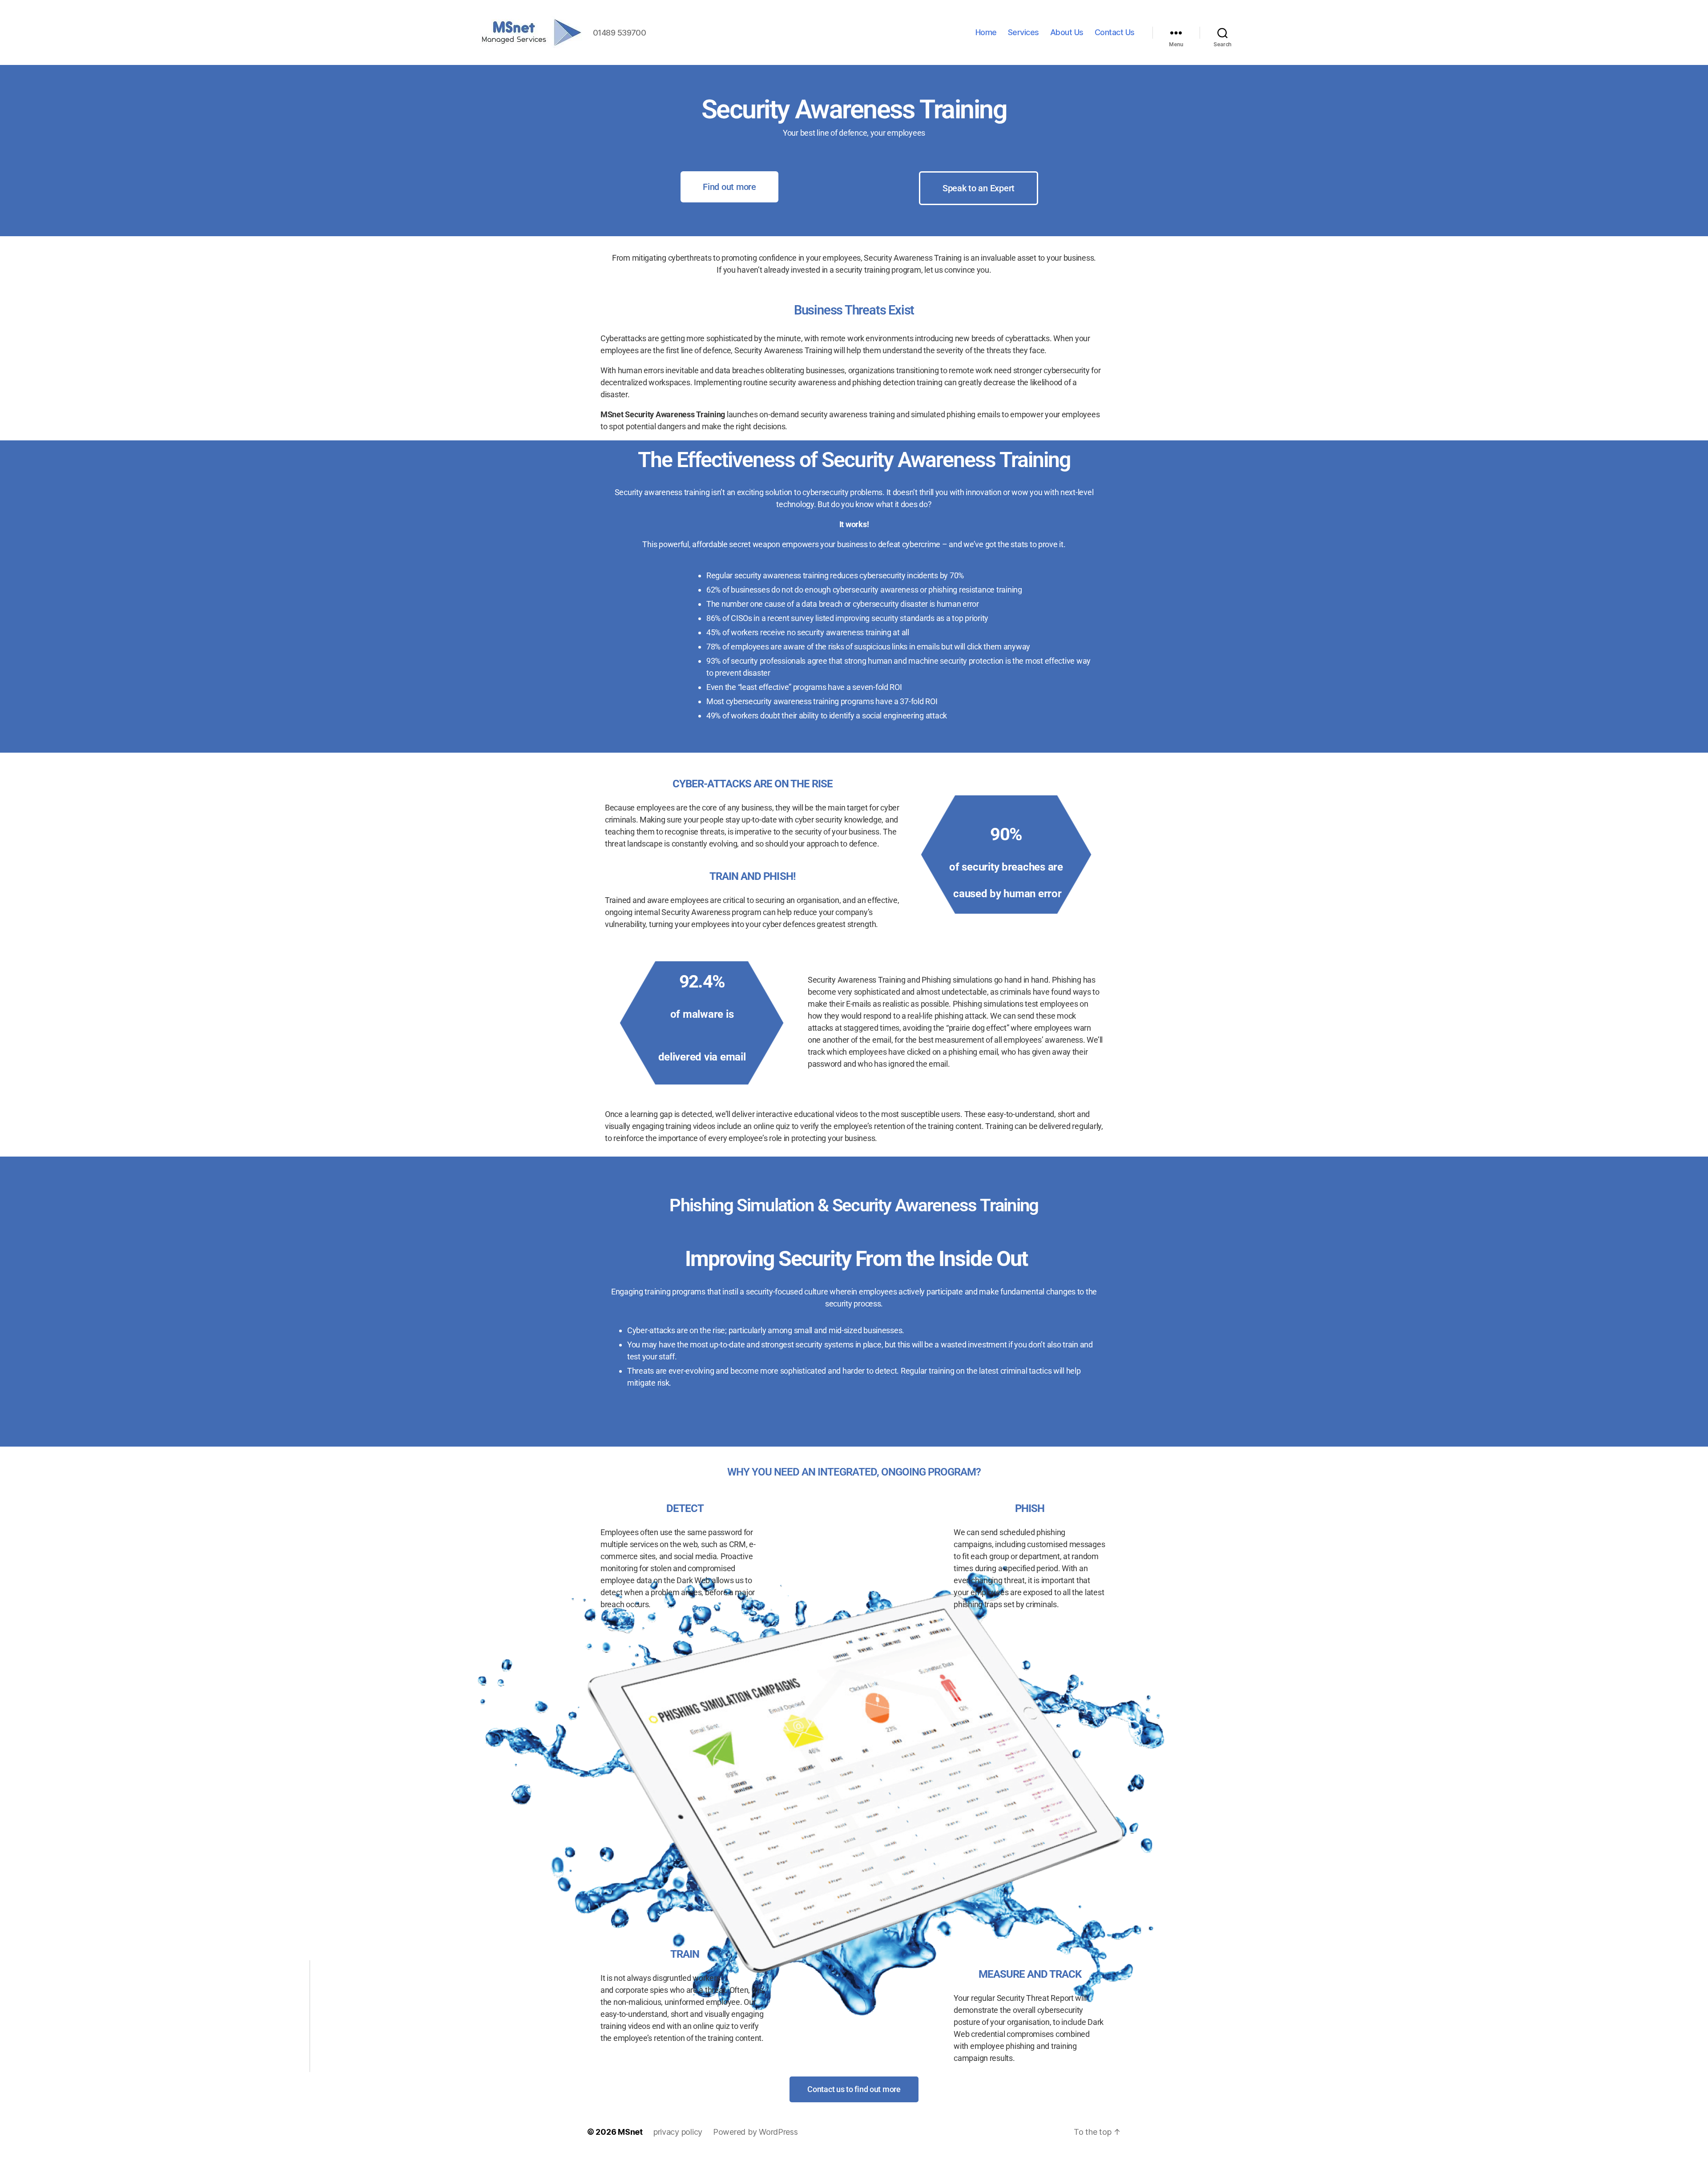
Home (986, 32)
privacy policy (678, 2132)
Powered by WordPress (755, 2132)
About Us (1067, 32)
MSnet (630, 2132)
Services (1023, 32)
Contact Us (1115, 32)
